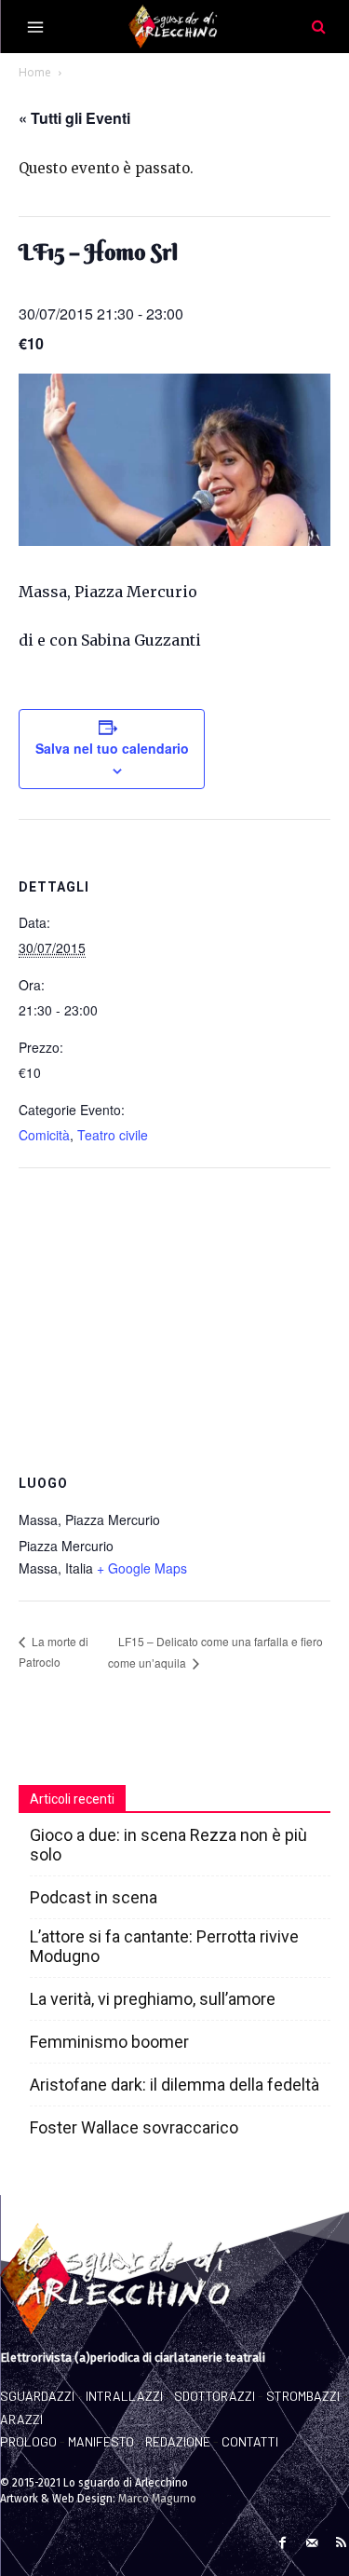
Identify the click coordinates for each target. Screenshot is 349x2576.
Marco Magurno (157, 2499)
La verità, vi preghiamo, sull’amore (153, 1999)
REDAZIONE (178, 2441)
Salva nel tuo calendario (112, 748)
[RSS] (341, 2540)
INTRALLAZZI (124, 2396)
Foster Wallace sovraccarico (134, 2127)
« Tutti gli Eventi (74, 118)
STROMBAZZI (303, 2396)
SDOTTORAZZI (215, 2396)
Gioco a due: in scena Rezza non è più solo (168, 1845)
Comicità (44, 1135)
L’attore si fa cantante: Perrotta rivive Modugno (164, 1946)
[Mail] (311, 2540)
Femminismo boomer (109, 2042)
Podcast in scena (94, 1897)
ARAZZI (21, 2419)
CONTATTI (250, 2441)
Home (35, 72)
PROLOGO (28, 2441)
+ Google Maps (142, 1568)
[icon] (318, 26)
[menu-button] (35, 27)
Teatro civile (113, 1135)
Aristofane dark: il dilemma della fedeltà (174, 2085)
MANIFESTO (101, 2441)
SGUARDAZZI (37, 2396)
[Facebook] (282, 2540)
